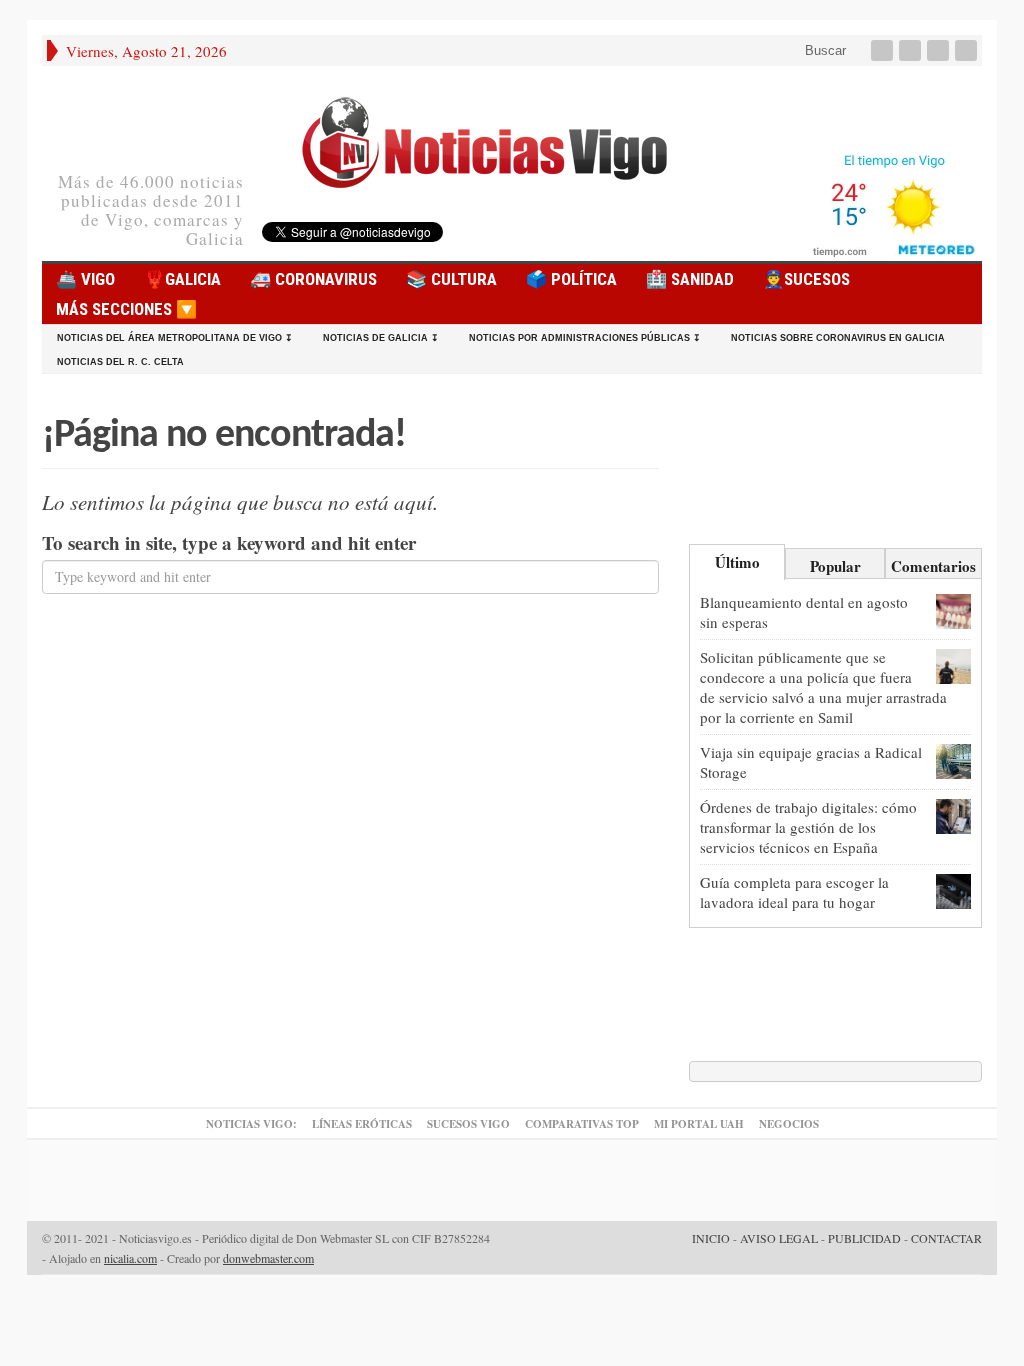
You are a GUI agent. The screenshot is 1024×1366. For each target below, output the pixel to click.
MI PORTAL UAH (699, 1124)
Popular (835, 566)
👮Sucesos (806, 279)
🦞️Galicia (182, 279)
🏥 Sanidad (690, 279)
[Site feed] (968, 50)
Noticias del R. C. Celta (120, 362)
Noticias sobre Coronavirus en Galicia (838, 338)
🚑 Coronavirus (313, 279)
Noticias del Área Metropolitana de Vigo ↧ (175, 338)
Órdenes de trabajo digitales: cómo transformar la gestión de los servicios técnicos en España (808, 827)
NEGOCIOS (789, 1124)
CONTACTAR (946, 1238)
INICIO (711, 1238)
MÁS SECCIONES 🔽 (126, 309)
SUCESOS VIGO (468, 1124)
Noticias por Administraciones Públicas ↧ (585, 338)
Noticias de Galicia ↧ (381, 338)
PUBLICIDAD (864, 1238)
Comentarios (933, 566)
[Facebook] (884, 50)
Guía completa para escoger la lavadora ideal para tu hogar (794, 892)
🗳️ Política (571, 279)
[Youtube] (940, 50)
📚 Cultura (451, 279)
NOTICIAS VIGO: (251, 1124)
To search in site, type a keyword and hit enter (229, 543)
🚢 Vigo (85, 279)
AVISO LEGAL (779, 1238)
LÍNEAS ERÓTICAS (362, 1124)
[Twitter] (912, 50)
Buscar (823, 50)
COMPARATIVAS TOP (582, 1124)
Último (737, 562)
